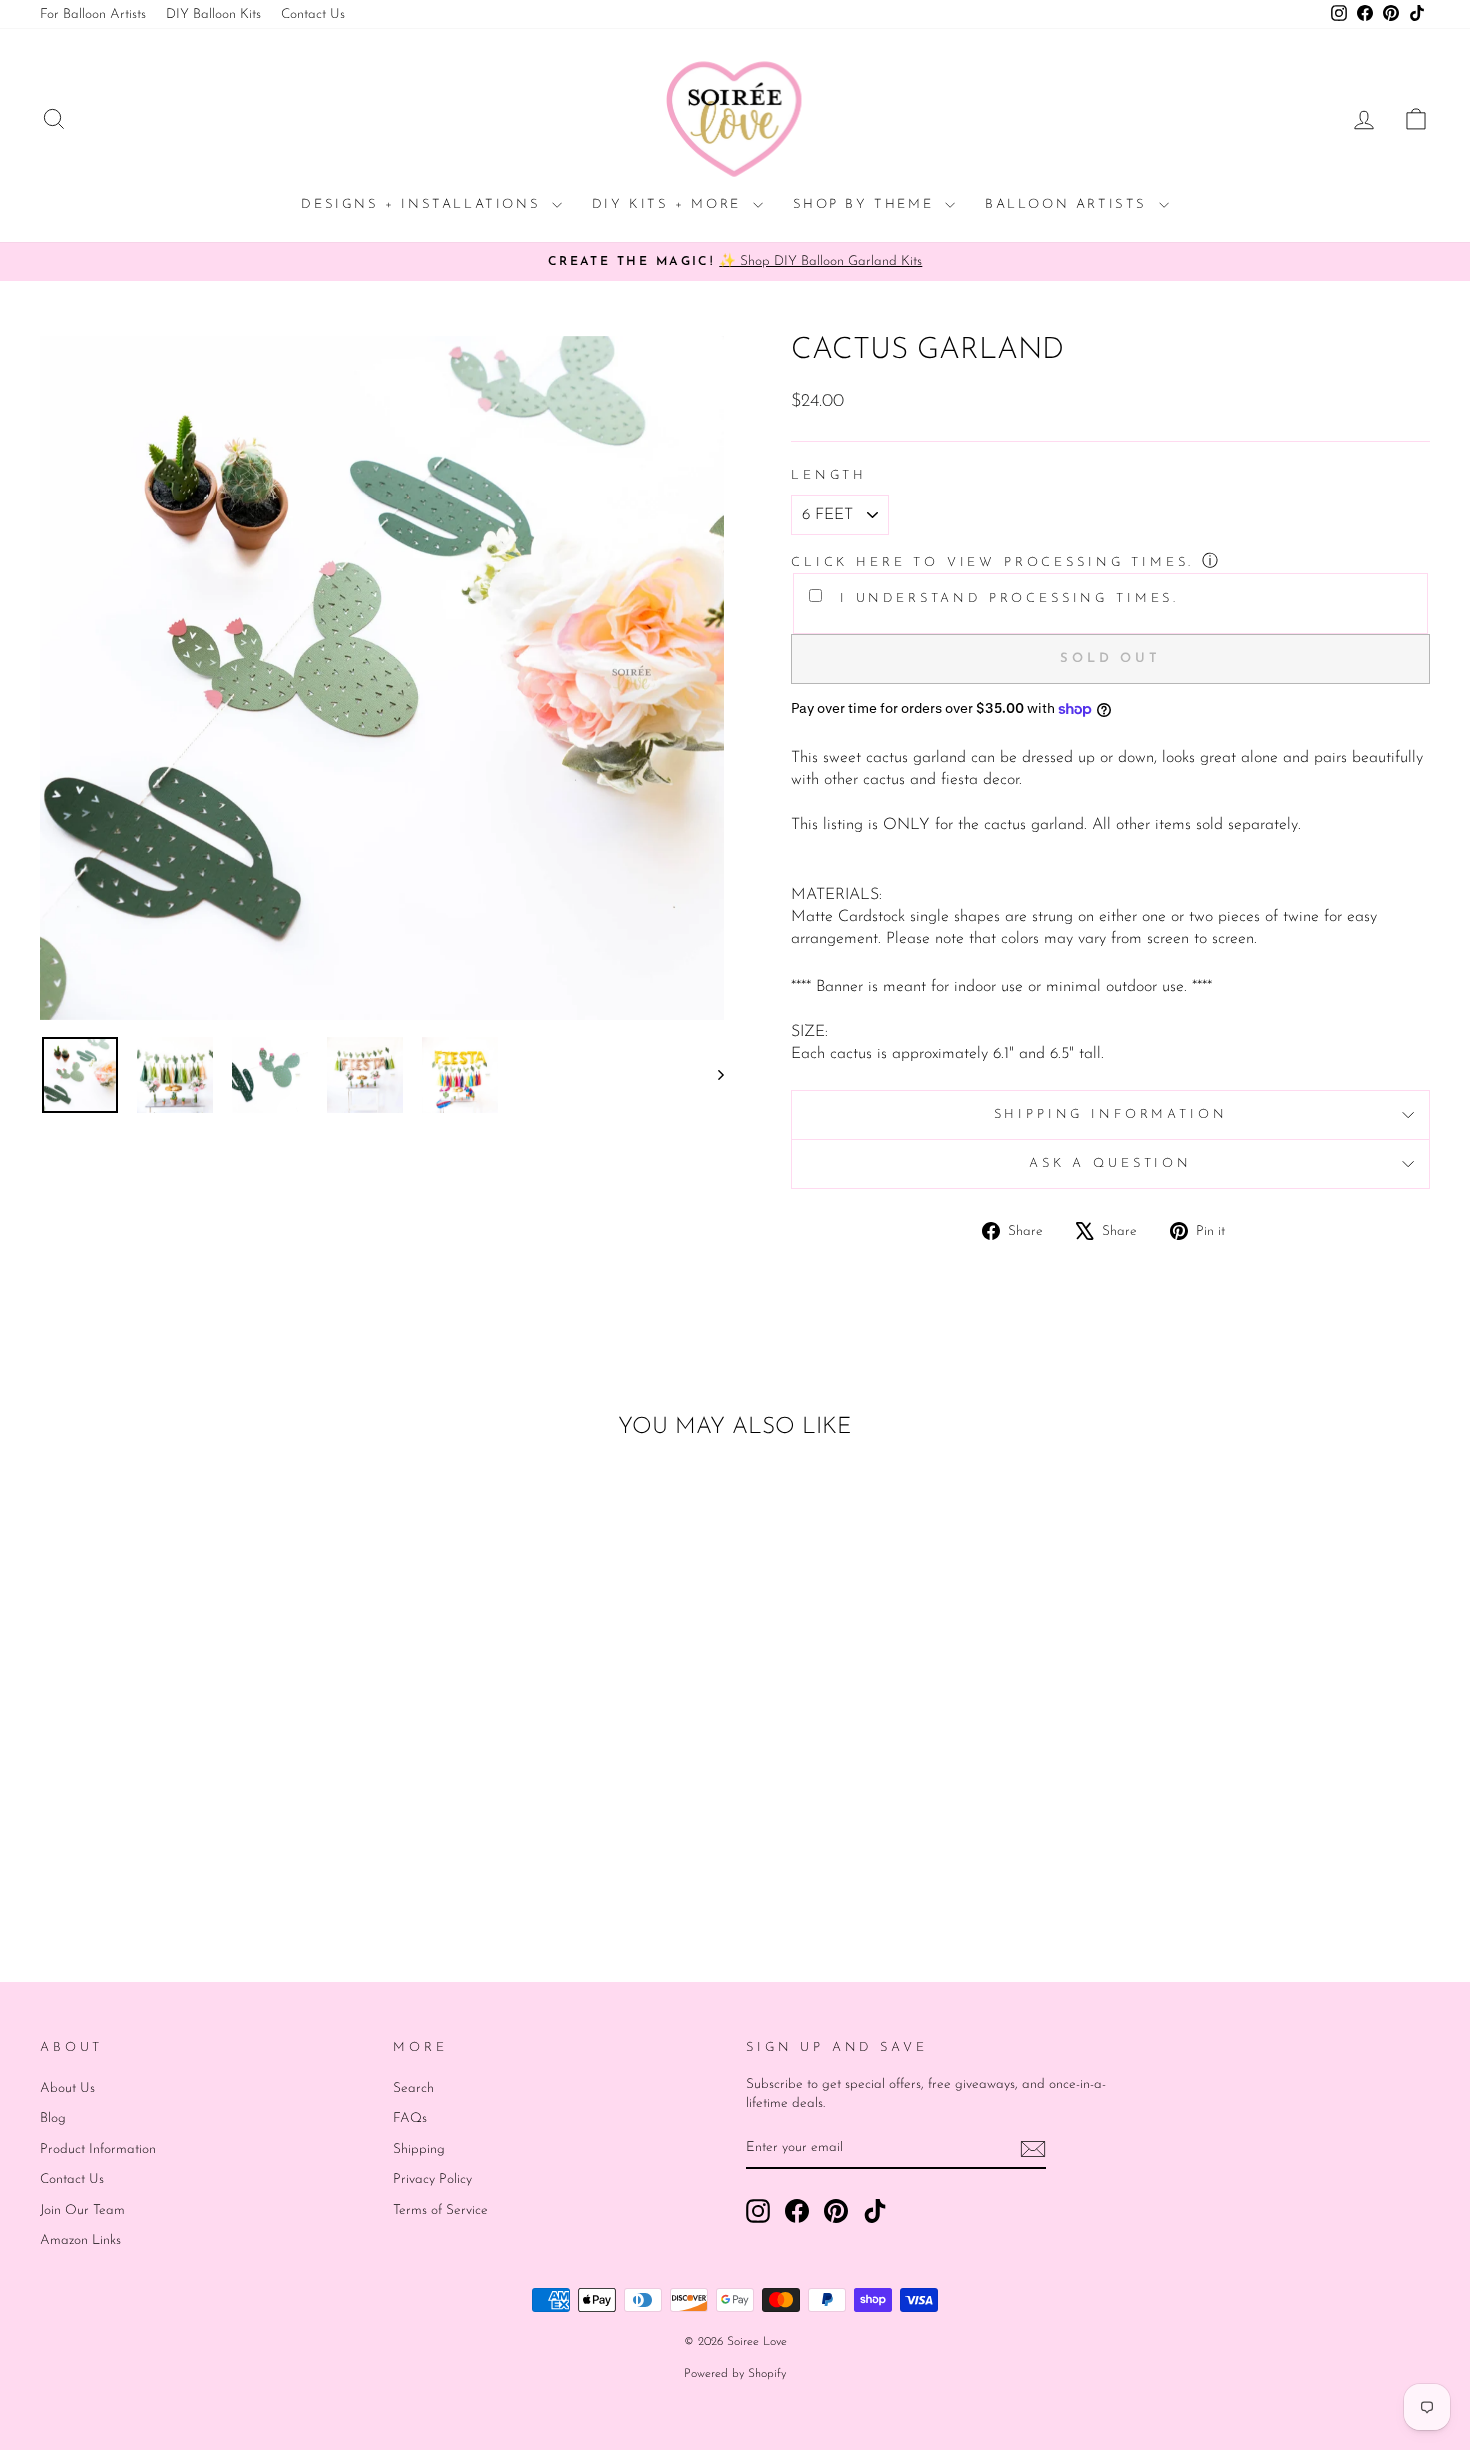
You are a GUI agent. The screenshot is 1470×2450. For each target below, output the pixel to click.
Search (413, 2088)
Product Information (98, 2149)
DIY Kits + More (670, 204)
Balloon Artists (1069, 204)
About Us (67, 2088)
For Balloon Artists (93, 14)
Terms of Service (440, 2210)
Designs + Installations (423, 204)
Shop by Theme (866, 204)
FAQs (410, 2118)
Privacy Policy (432, 2179)
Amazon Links (80, 2240)
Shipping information (1111, 1114)
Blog (53, 2118)
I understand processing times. (1005, 598)
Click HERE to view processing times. (992, 562)
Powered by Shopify (735, 2374)
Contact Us (313, 14)
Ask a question (1110, 1163)
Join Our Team (82, 2210)
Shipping (419, 2149)
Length (829, 475)
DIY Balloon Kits (213, 14)
